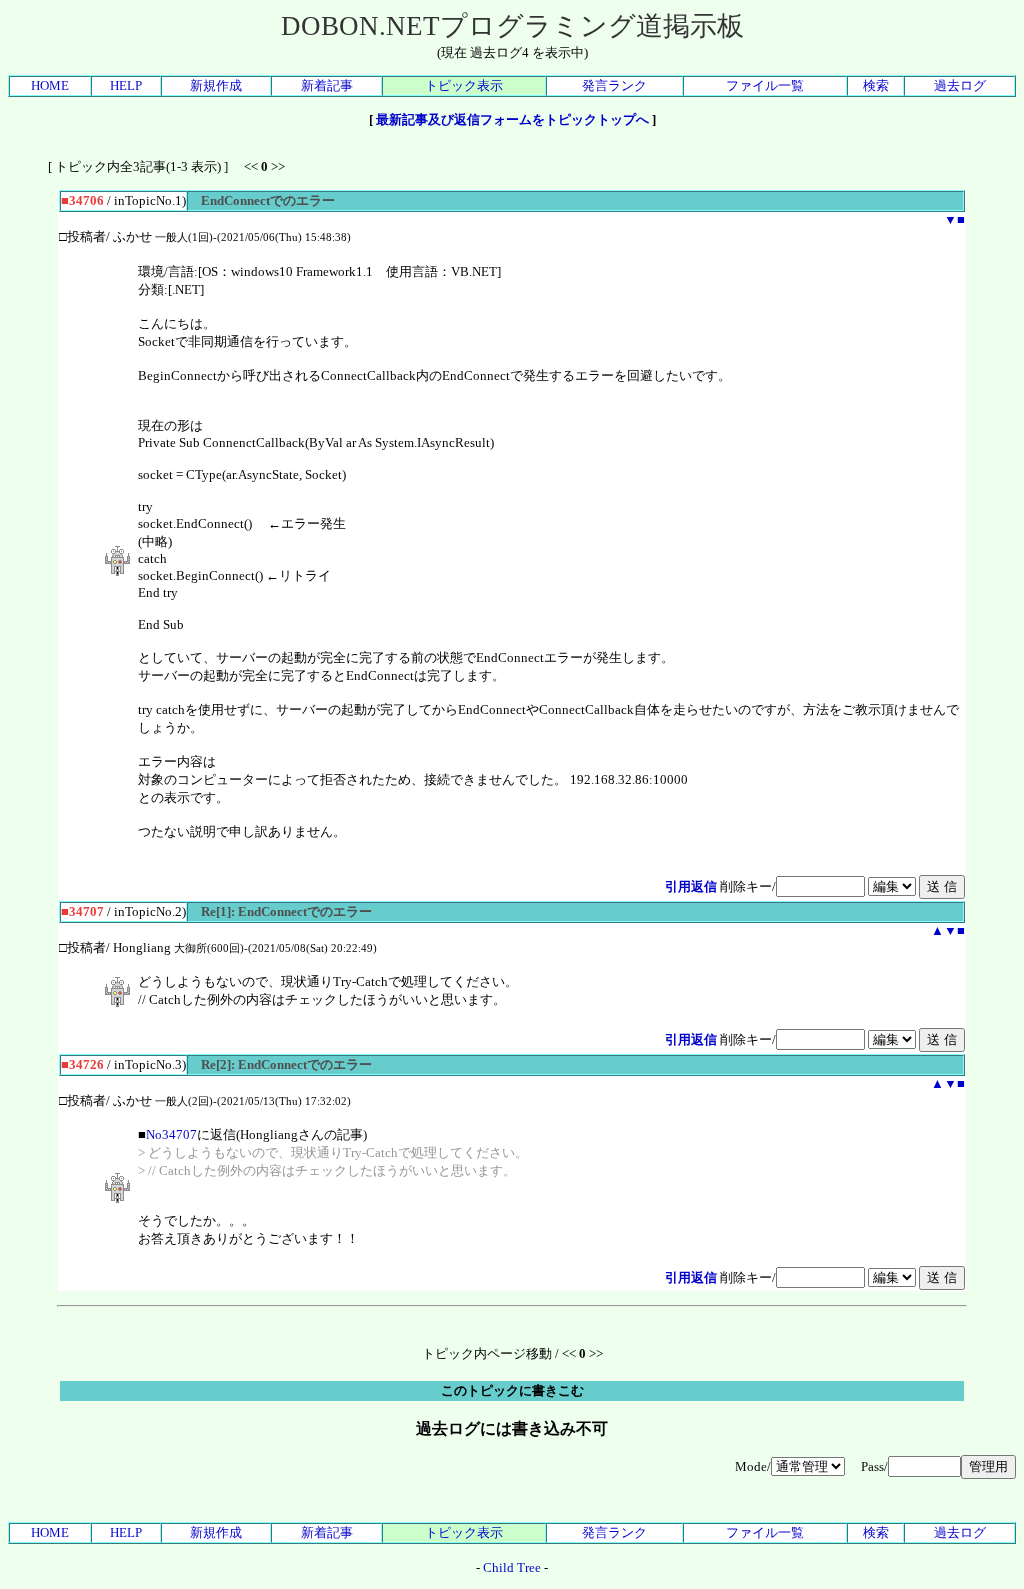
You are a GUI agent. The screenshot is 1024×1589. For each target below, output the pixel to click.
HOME (50, 85)
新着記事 (327, 85)
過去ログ (960, 85)
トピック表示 (464, 85)
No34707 (171, 1134)
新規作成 (216, 85)
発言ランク (614, 85)
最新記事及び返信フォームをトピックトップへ (512, 119)
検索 (876, 85)
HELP (126, 85)
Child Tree (512, 1567)
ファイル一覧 (765, 85)
